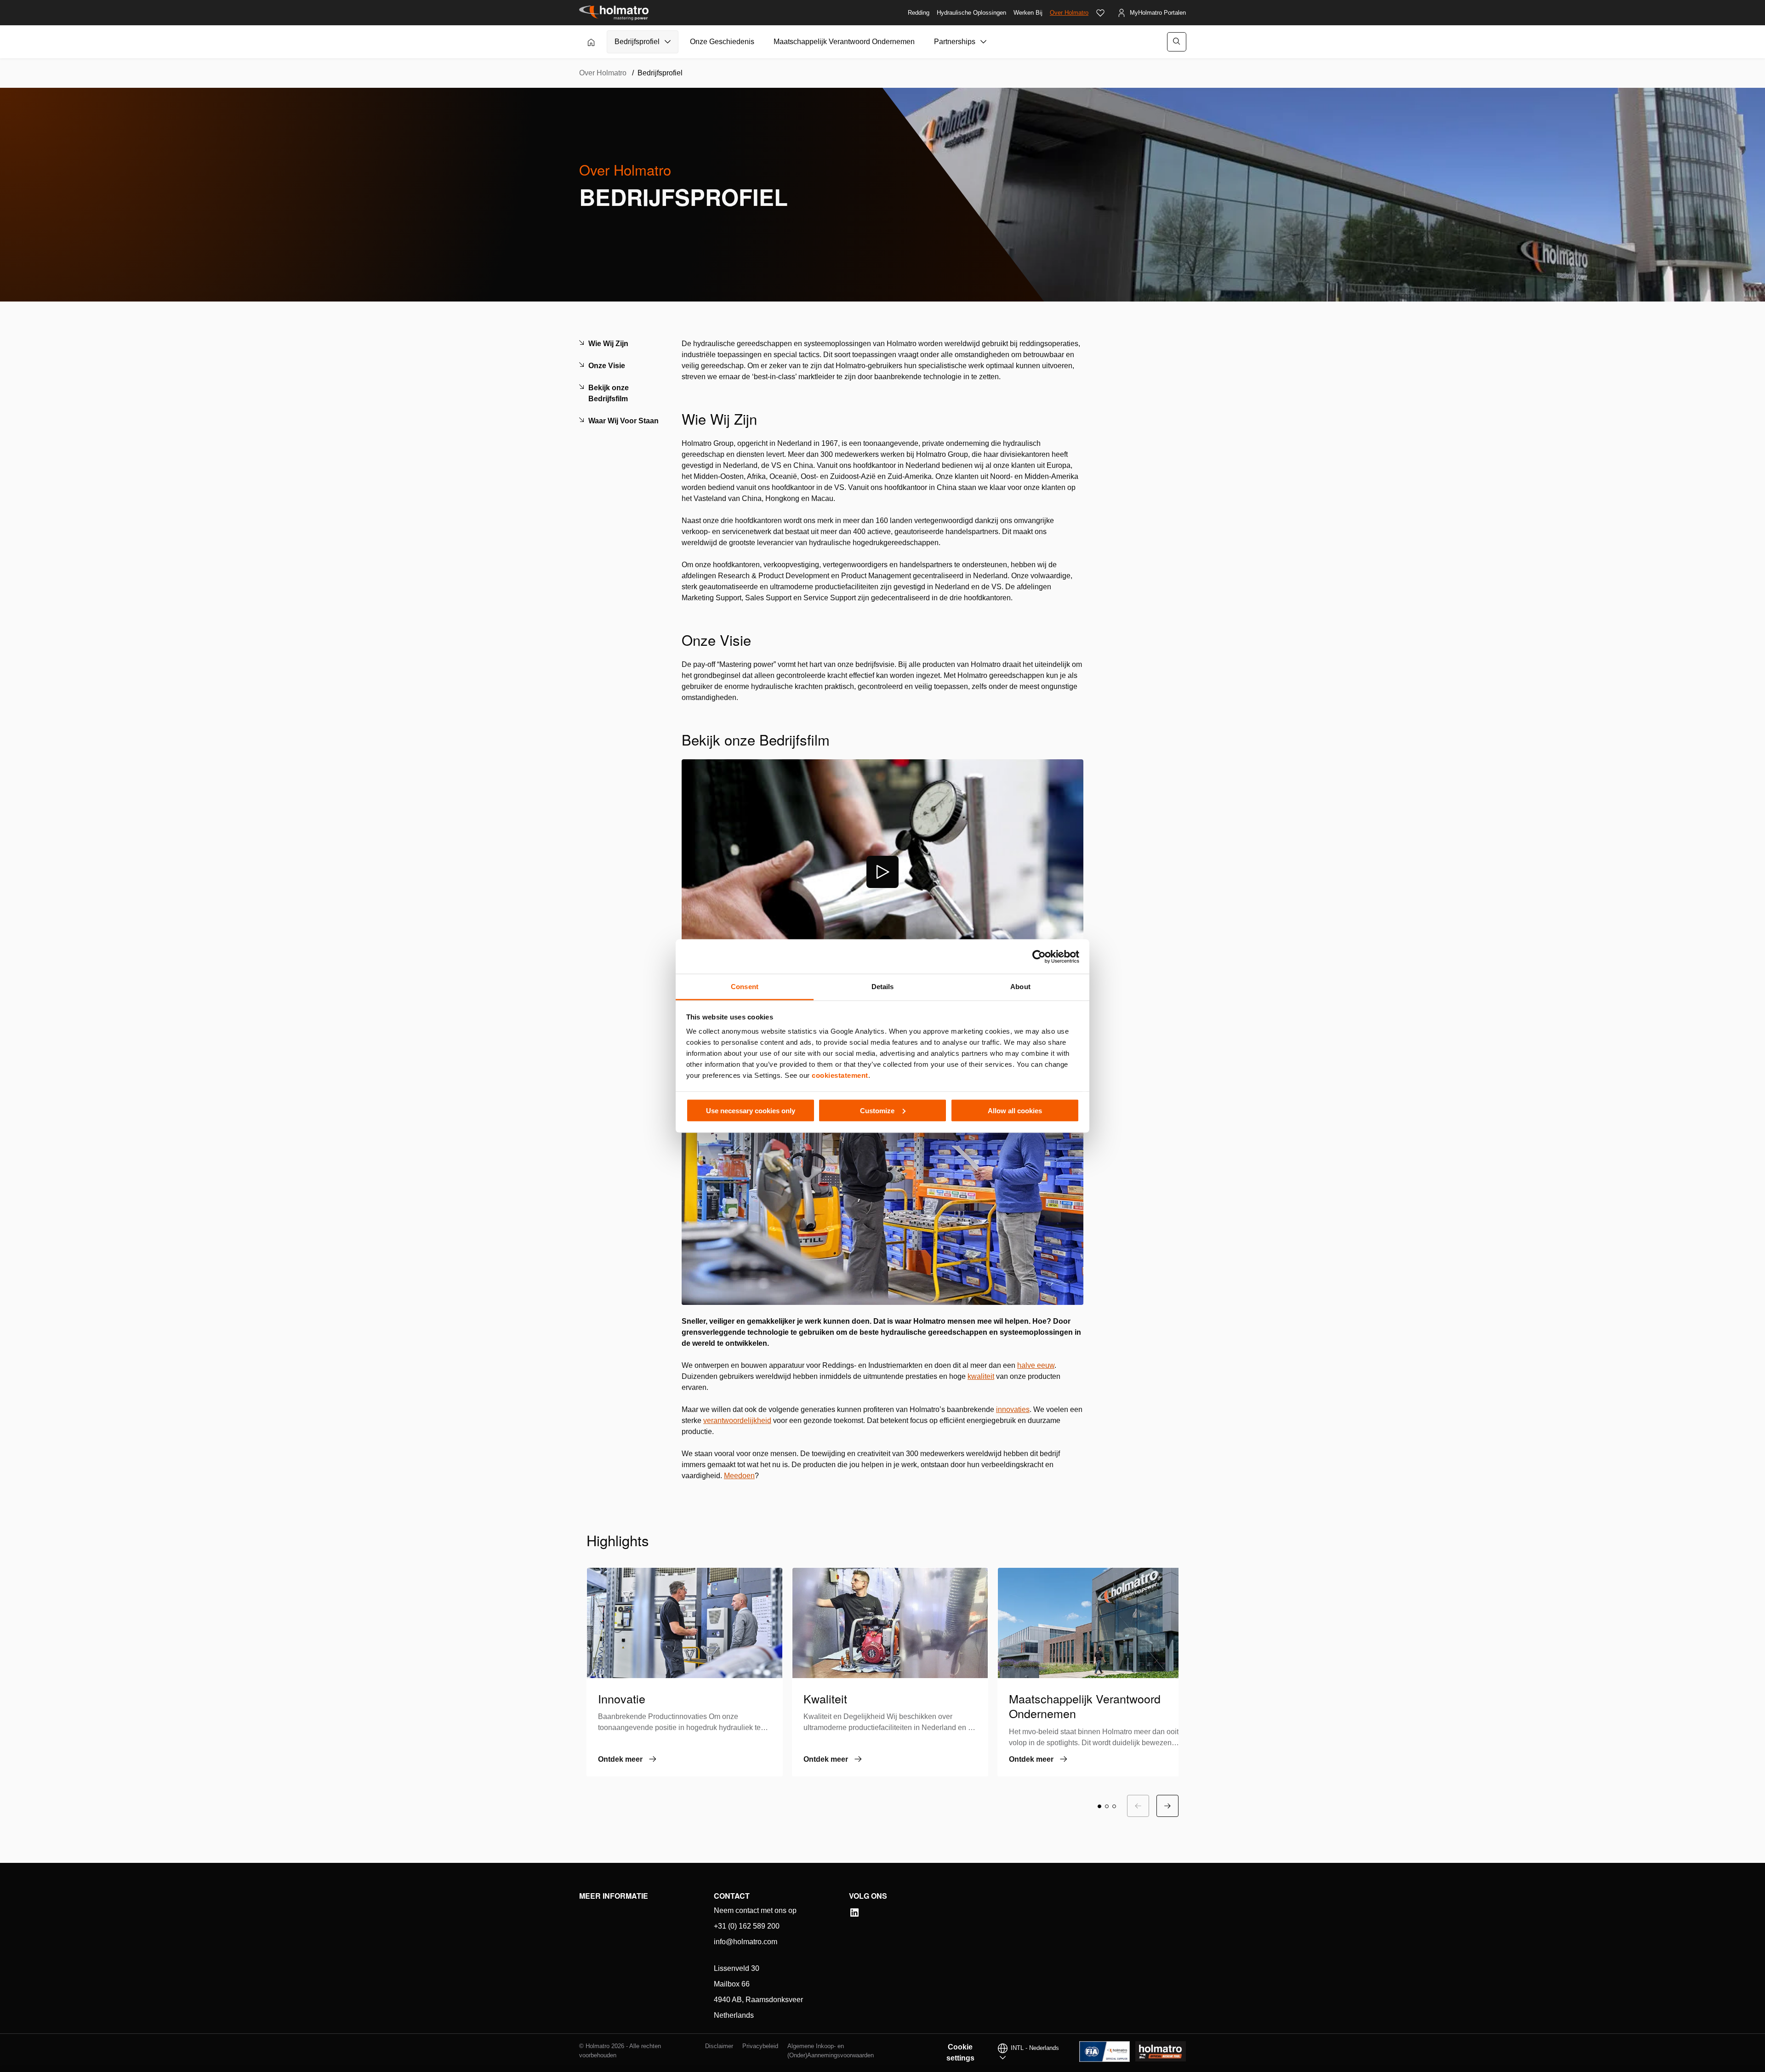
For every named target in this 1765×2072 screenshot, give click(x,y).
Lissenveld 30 (737, 1968)
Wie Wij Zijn (608, 344)
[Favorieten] (1100, 13)
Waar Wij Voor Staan (623, 421)
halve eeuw (1036, 1365)
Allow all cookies (1015, 1110)
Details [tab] (883, 987)
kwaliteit (981, 1376)
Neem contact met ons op (755, 1910)
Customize (877, 1110)
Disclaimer (719, 2046)
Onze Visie (607, 366)
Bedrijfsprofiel (637, 42)
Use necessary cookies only (751, 1110)
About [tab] (1020, 987)
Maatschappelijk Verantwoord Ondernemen (844, 42)
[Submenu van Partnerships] (984, 42)
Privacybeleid (760, 2046)
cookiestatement (840, 1075)
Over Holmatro (1069, 13)
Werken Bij (1028, 13)
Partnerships (955, 42)
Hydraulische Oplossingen (971, 13)
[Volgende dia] (1167, 1806)
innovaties (1013, 1409)
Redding (919, 13)
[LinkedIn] (854, 1913)
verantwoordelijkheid (737, 1420)
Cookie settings (960, 2052)
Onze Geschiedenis (722, 42)
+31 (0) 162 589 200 (747, 1926)
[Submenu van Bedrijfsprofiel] (668, 42)
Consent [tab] (745, 987)
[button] (1099, 1806)
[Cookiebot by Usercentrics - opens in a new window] (1039, 956)
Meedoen (739, 1476)
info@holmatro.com (746, 1942)
